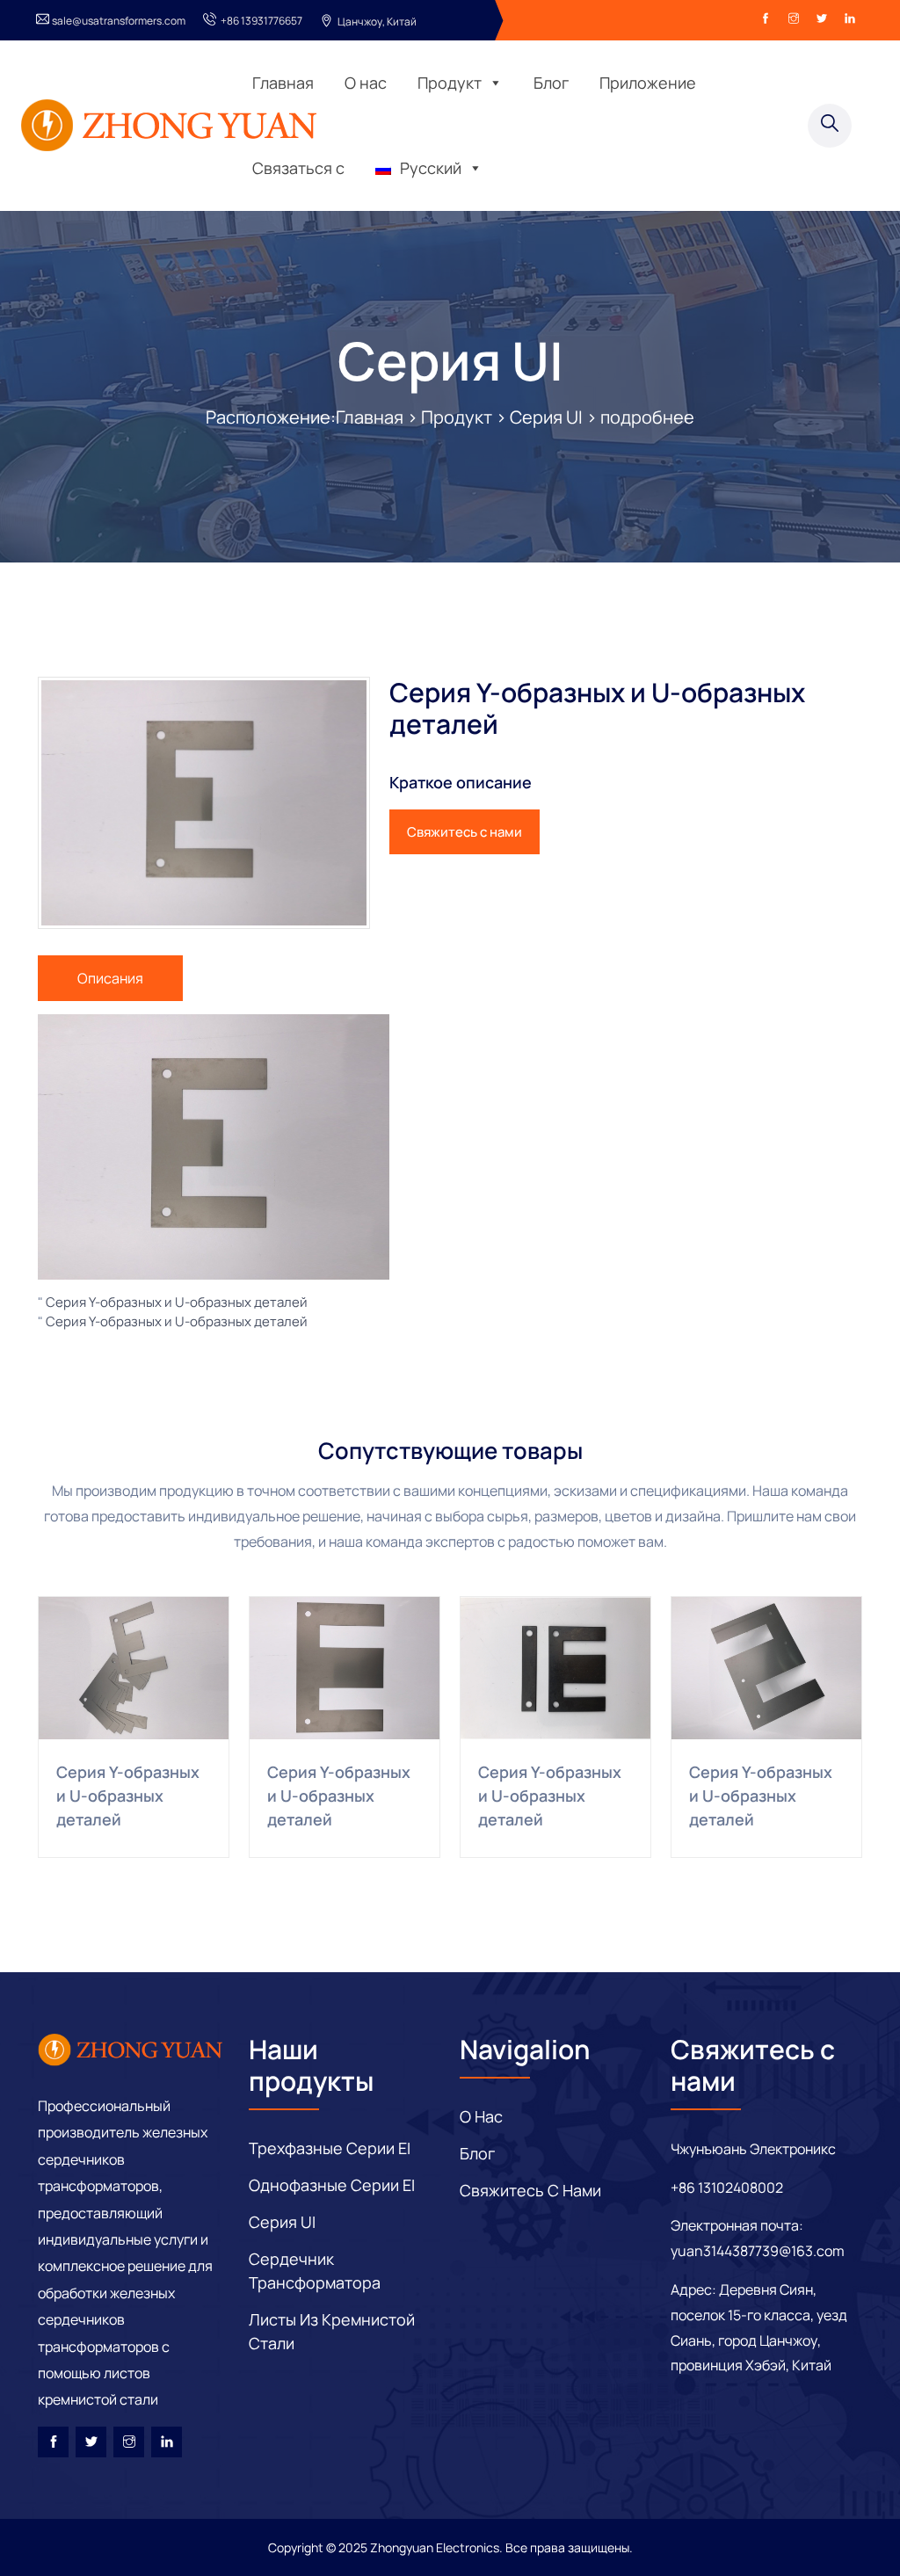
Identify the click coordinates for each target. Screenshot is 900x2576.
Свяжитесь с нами (465, 832)
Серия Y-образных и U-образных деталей (177, 1302)
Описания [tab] (110, 978)
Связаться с (298, 168)
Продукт (450, 83)
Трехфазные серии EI (330, 2148)
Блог (551, 83)
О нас (366, 83)
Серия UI (450, 360)
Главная (283, 83)
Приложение (648, 83)
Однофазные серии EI (332, 2185)
